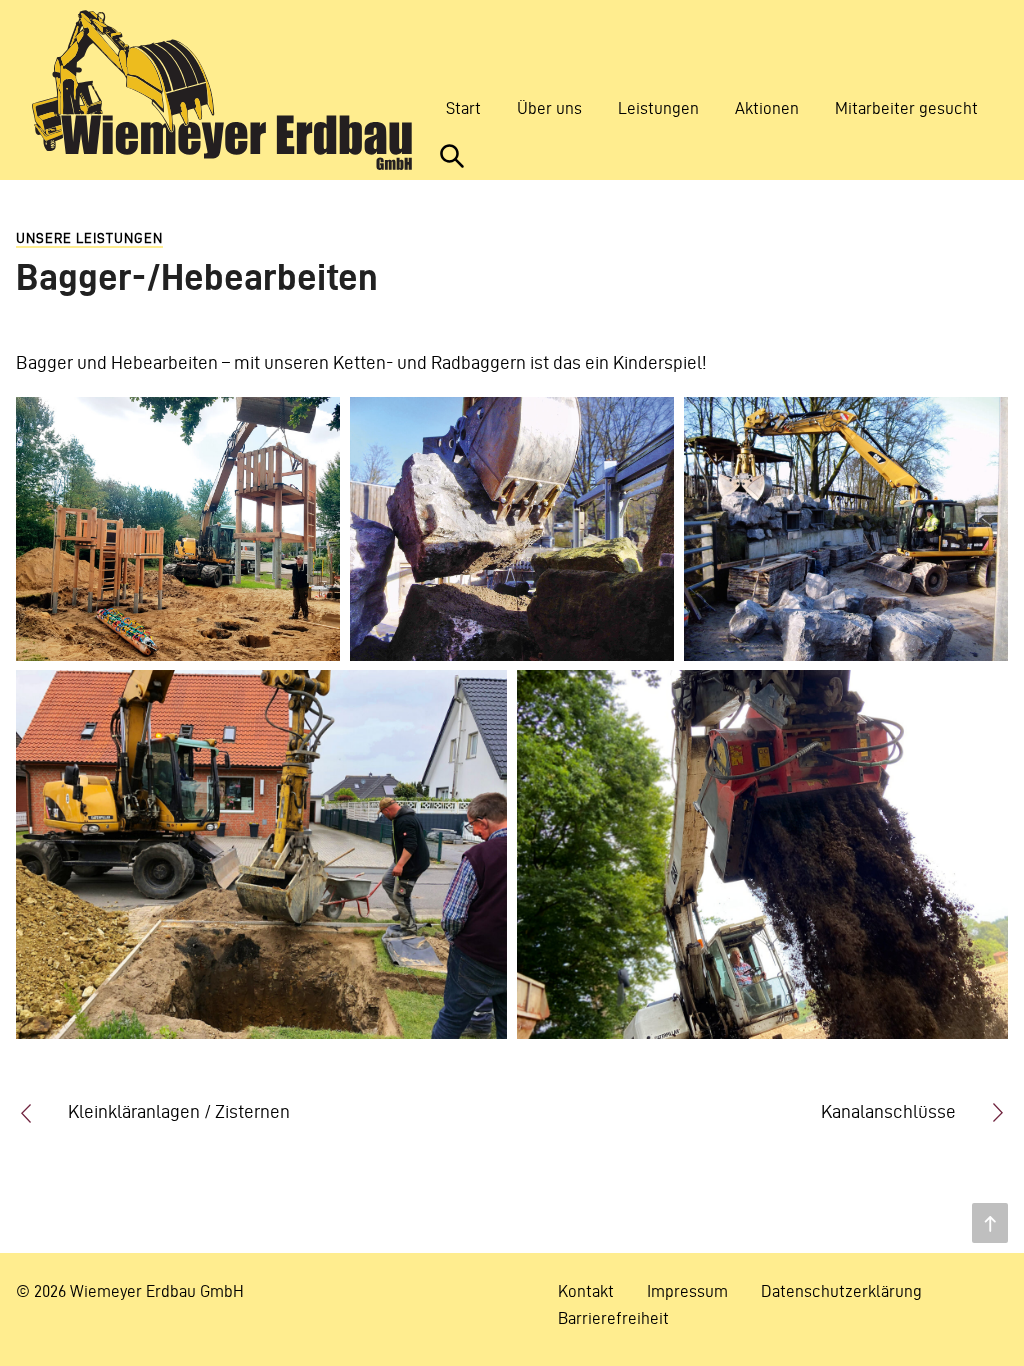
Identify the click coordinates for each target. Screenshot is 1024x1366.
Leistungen (658, 108)
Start (463, 108)
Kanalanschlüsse (888, 1111)
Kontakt (586, 1291)
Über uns (549, 108)
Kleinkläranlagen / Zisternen (179, 1111)
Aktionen (767, 108)
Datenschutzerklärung (841, 1291)
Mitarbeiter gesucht (906, 108)
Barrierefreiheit (613, 1318)
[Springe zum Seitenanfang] (990, 1223)
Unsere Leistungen (89, 238)
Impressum (687, 1291)
